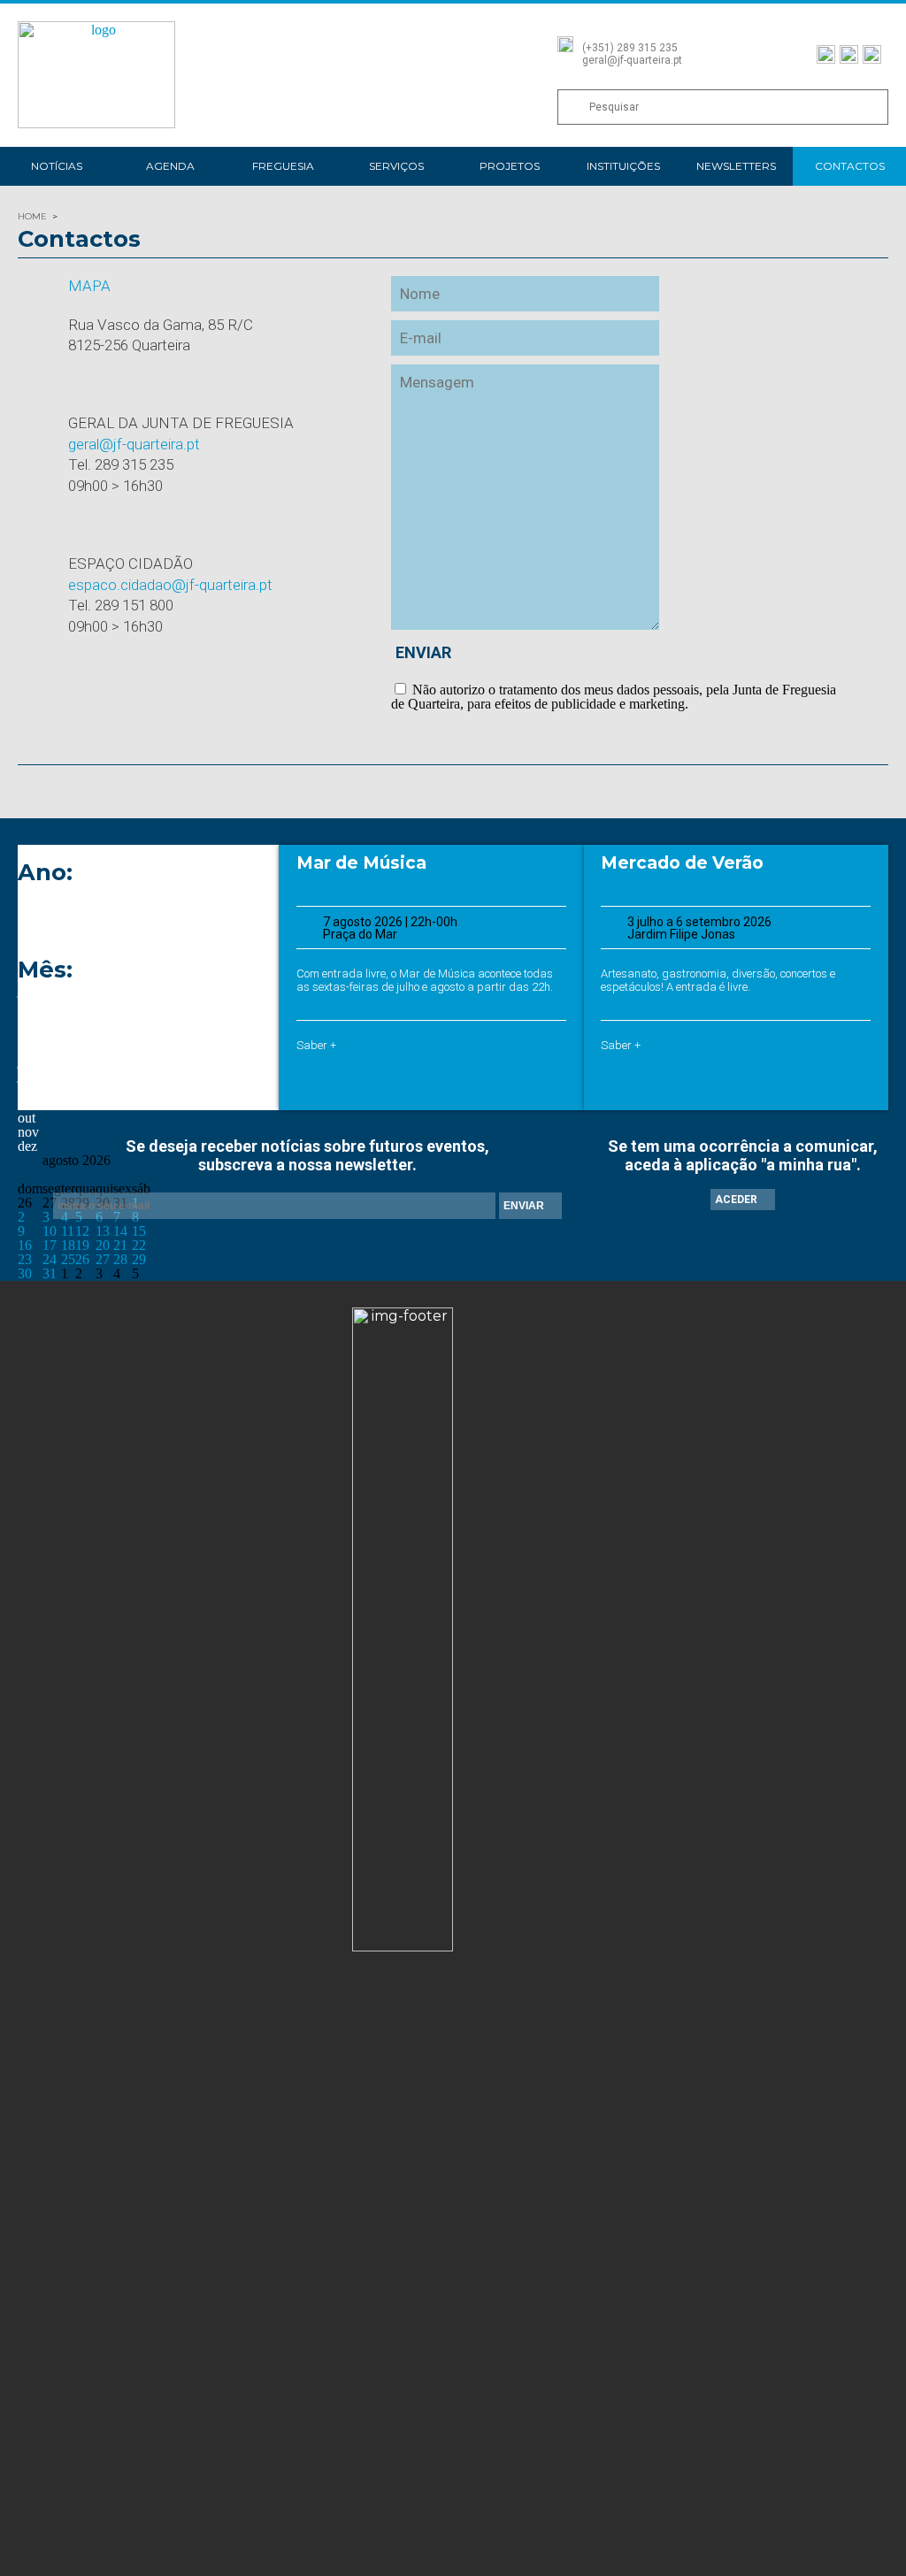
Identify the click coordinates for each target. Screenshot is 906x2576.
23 (25, 1259)
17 (50, 1245)
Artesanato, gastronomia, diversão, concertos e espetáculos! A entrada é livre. (718, 981)
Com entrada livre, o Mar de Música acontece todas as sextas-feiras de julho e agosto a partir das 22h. (425, 981)
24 (50, 1259)
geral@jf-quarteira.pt (134, 444)
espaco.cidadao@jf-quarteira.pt (170, 585)
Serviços (396, 166)
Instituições (623, 166)
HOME (32, 216)
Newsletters (736, 166)
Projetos (510, 166)
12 (82, 1231)
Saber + (316, 1045)
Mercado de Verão (682, 863)
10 (50, 1231)
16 (25, 1245)
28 (120, 1259)
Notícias (57, 166)
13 (103, 1231)
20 (103, 1245)
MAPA (89, 286)
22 (139, 1245)
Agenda (170, 166)
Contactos (850, 166)
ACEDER (736, 1200)
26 (82, 1259)
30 (25, 1273)
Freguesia (283, 166)
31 (50, 1273)
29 (139, 1259)
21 (120, 1245)
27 (103, 1259)
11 (68, 1231)
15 (139, 1231)
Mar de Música (361, 863)
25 (68, 1259)
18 (68, 1245)
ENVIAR (423, 652)
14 (120, 1231)
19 (82, 1245)
